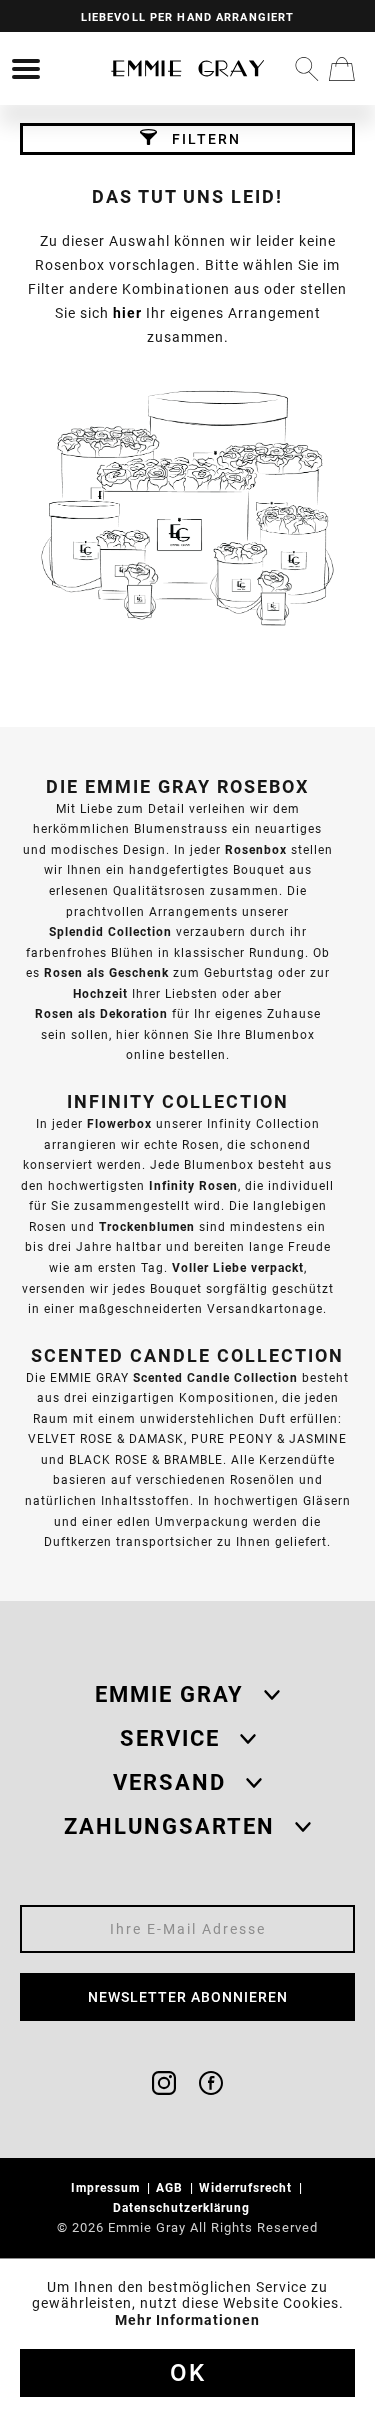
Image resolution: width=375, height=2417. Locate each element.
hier (127, 313)
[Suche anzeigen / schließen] (307, 69)
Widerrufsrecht (247, 2187)
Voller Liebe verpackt (238, 1267)
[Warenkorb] (342, 69)
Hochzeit (100, 993)
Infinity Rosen (193, 1185)
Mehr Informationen (187, 2320)
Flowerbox (119, 1123)
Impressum (107, 2187)
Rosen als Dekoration (101, 1013)
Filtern (204, 139)
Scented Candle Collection (215, 1377)
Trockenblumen (147, 1226)
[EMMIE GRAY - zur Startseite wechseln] (188, 68)
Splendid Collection (110, 931)
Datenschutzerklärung (183, 2207)
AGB (171, 2187)
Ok (188, 2373)
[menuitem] (26, 69)
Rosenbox (256, 849)
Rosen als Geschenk (106, 972)
